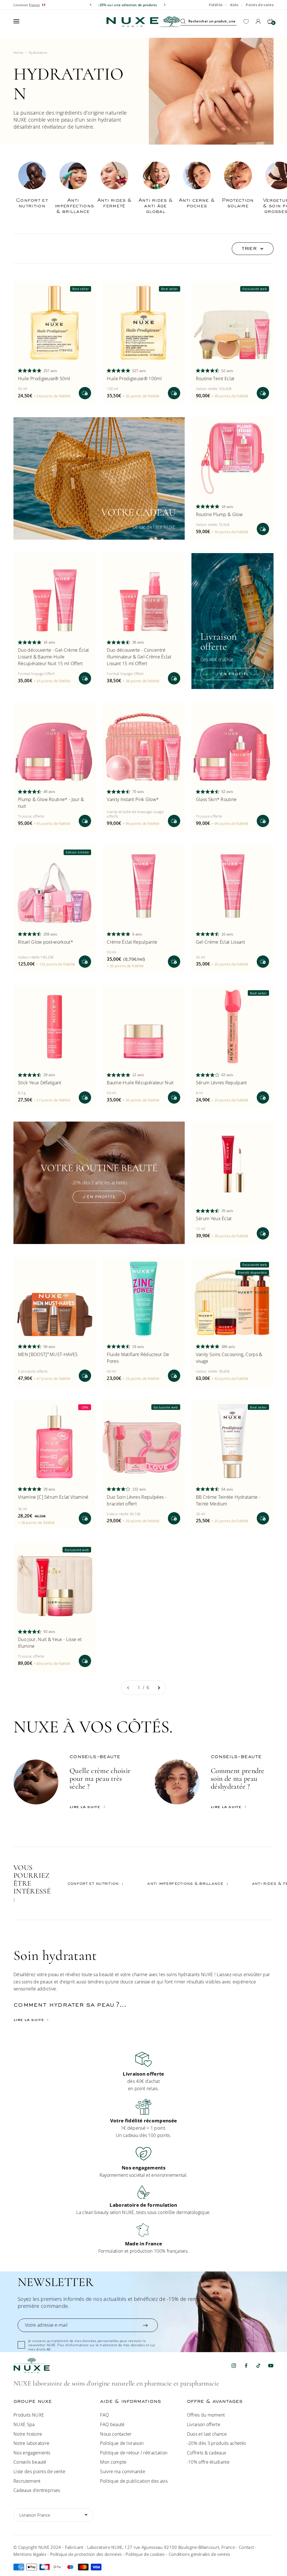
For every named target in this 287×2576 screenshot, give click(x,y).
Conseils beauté (30, 2462)
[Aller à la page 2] (159, 1688)
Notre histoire (28, 2434)
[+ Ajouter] (85, 393)
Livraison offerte (204, 2424)
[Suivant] (165, 5)
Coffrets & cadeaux (207, 2453)
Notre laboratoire (31, 2443)
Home (18, 53)
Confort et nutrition (93, 1884)
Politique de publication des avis (134, 2481)
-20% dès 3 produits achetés (217, 2443)
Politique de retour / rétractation (134, 2453)
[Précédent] (91, 5)
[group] (143, 2072)
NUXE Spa (24, 2424)
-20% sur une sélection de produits (128, 5)
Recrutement (27, 2481)
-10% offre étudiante (208, 2462)
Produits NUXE (29, 2415)
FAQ (104, 2415)
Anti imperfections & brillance (185, 1884)
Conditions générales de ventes (200, 2554)
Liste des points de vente (39, 2471)
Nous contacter (116, 2434)
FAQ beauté (112, 2424)
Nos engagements (32, 2453)
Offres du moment (206, 2415)
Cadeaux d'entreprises (37, 2490)
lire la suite (85, 1807)
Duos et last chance (207, 2434)
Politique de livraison (122, 2443)
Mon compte (113, 2462)
